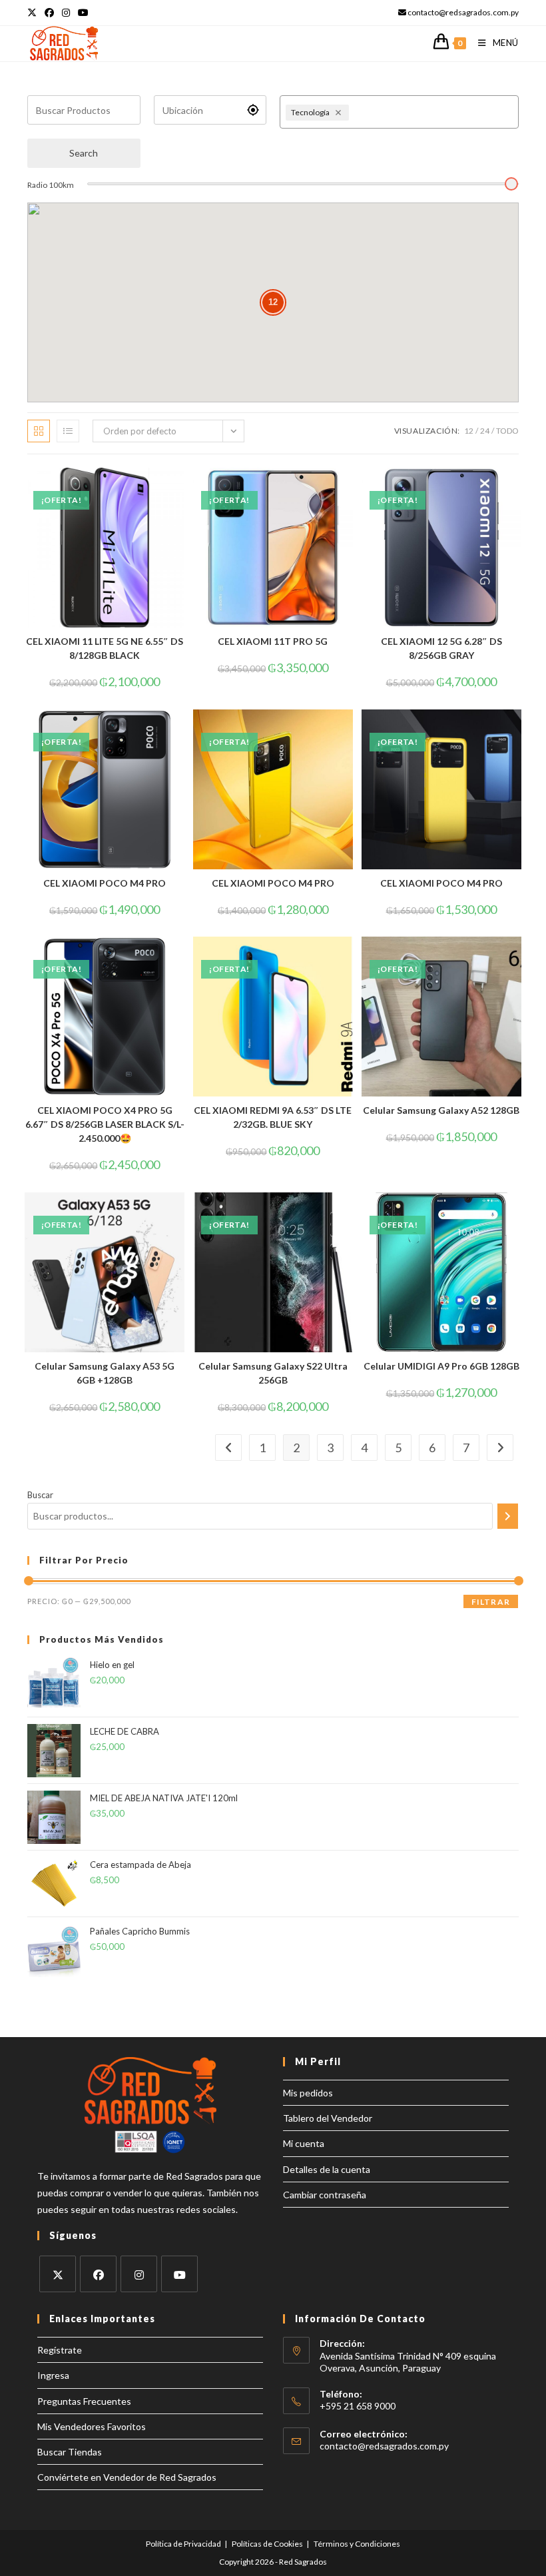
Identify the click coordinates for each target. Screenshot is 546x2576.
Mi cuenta (304, 2143)
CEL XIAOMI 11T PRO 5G (273, 641)
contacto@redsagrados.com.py (384, 2446)
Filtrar (491, 1602)
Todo (507, 431)
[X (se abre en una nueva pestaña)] (34, 13)
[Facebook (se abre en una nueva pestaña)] (49, 13)
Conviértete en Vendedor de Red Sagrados (127, 2477)
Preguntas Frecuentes (84, 2401)
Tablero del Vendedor (328, 2118)
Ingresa (53, 2375)
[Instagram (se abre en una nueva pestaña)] (66, 13)
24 (485, 431)
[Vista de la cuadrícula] (39, 431)
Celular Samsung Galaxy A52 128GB (441, 1110)
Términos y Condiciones (357, 2544)
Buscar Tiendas (70, 2452)
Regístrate (60, 2350)
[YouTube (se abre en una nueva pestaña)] (83, 13)
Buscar (40, 1495)
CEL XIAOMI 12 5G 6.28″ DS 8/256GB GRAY (441, 648)
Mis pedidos (308, 2093)
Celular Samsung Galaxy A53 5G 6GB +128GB (105, 1373)
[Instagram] (139, 2274)
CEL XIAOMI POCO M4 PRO (105, 883)
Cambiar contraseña (325, 2195)
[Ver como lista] (68, 431)
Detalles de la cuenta (327, 2169)
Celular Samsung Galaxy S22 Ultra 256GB (273, 1373)
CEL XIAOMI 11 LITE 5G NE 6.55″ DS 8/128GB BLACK (105, 648)
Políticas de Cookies (267, 2544)
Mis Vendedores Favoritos (92, 2426)
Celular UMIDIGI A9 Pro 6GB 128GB (441, 1366)
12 (469, 431)
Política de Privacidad (183, 2544)
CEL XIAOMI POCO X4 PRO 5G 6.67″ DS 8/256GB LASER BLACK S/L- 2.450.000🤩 (105, 1124)
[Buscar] (508, 1516)
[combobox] (432, 112)
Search (84, 153)
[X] (58, 2274)
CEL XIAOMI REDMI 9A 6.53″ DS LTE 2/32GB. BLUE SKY (273, 1117)
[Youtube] (179, 2274)
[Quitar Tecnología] (340, 113)
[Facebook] (98, 2274)
